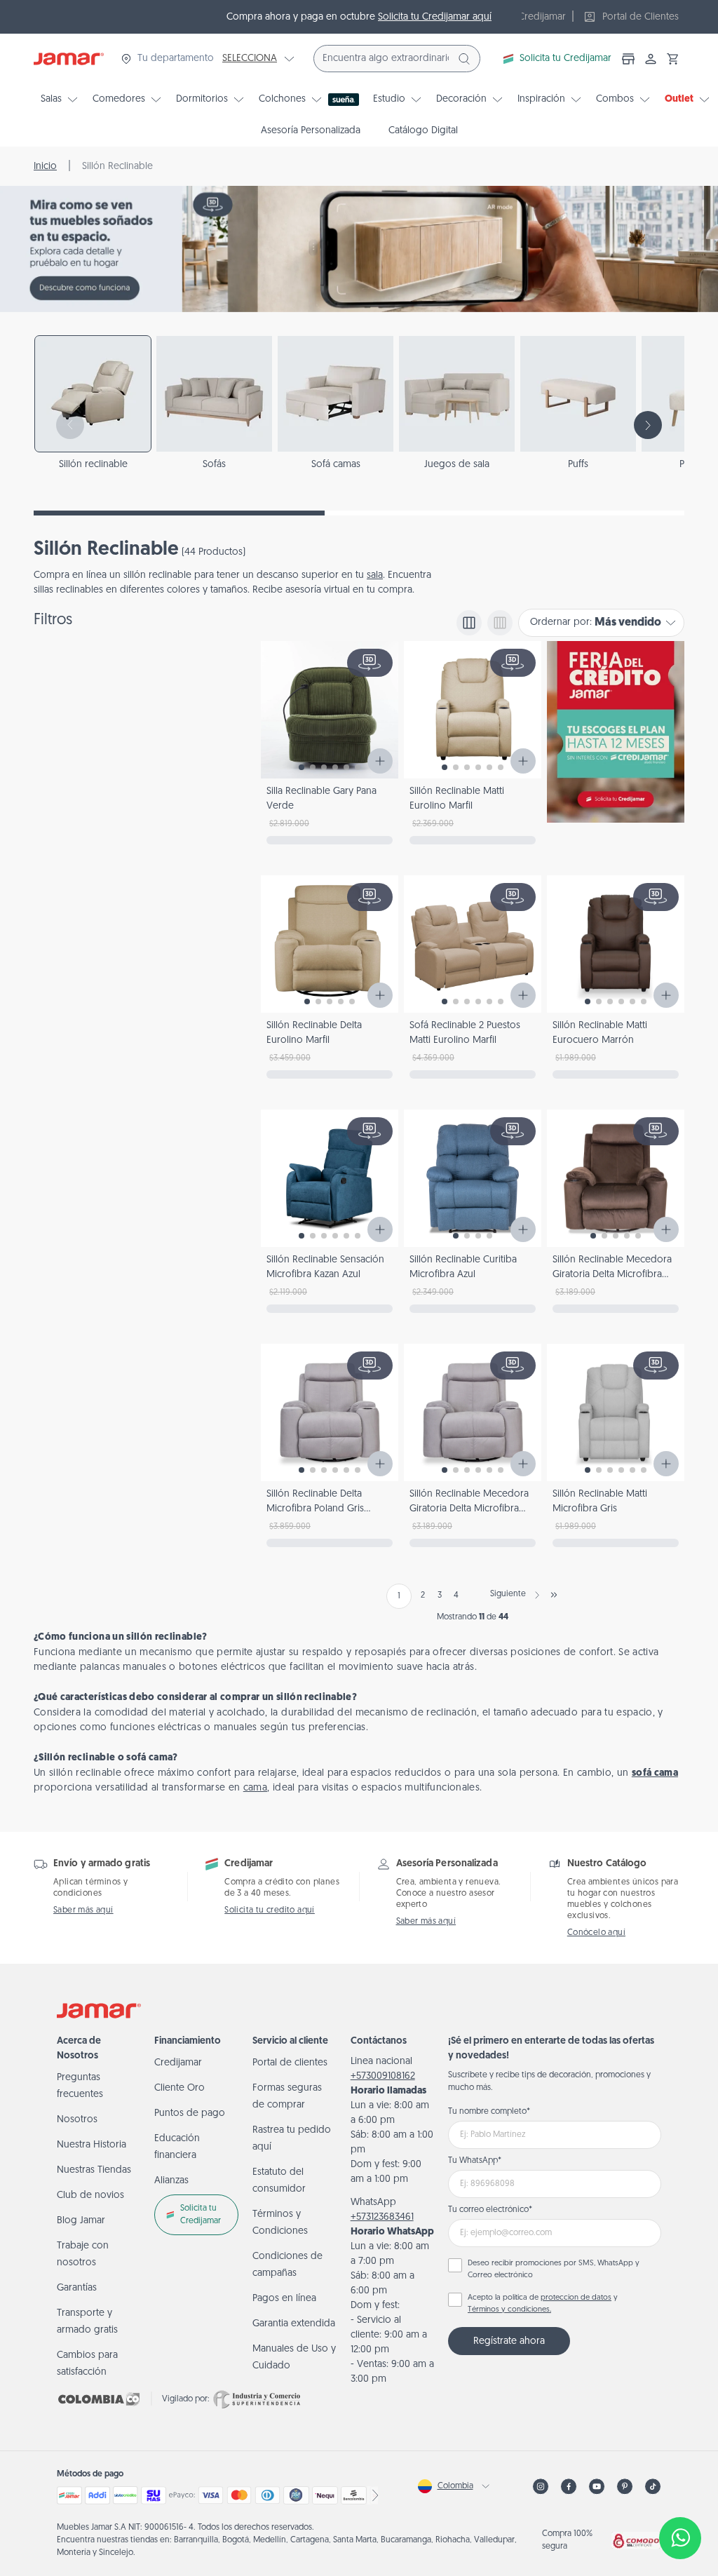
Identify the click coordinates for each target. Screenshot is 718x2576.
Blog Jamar (81, 2221)
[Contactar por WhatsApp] (680, 2538)
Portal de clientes (290, 2063)
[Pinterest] (625, 2487)
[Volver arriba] (680, 2492)
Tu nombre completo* (489, 2112)
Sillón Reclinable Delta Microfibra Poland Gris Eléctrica (315, 1509)
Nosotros (77, 2120)
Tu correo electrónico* (490, 2210)
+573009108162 (383, 2076)
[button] (673, 59)
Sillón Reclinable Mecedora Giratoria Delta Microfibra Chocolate (612, 1275)
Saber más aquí (83, 1910)
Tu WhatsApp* (475, 2161)
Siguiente (508, 1594)
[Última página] (554, 1595)
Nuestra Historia (92, 2145)
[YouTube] (597, 2487)
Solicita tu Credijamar (565, 59)
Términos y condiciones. (509, 2310)
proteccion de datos (576, 2298)
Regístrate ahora (509, 2341)
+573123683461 (382, 2217)
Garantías (77, 2288)
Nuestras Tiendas (94, 2170)
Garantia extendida (294, 2324)
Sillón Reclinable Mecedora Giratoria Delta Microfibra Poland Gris (469, 1509)
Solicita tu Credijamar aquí (435, 17)
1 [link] (399, 1596)
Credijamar (178, 2063)
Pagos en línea (284, 2299)
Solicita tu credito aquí (270, 1910)
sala (375, 575)
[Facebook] (569, 2487)
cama (255, 1788)
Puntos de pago (190, 2113)
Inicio (45, 167)
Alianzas (171, 2181)
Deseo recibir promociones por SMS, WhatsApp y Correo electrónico (554, 2270)
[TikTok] (653, 2487)
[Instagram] (541, 2487)
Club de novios (90, 2196)
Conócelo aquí (596, 1933)
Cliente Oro (179, 2088)
